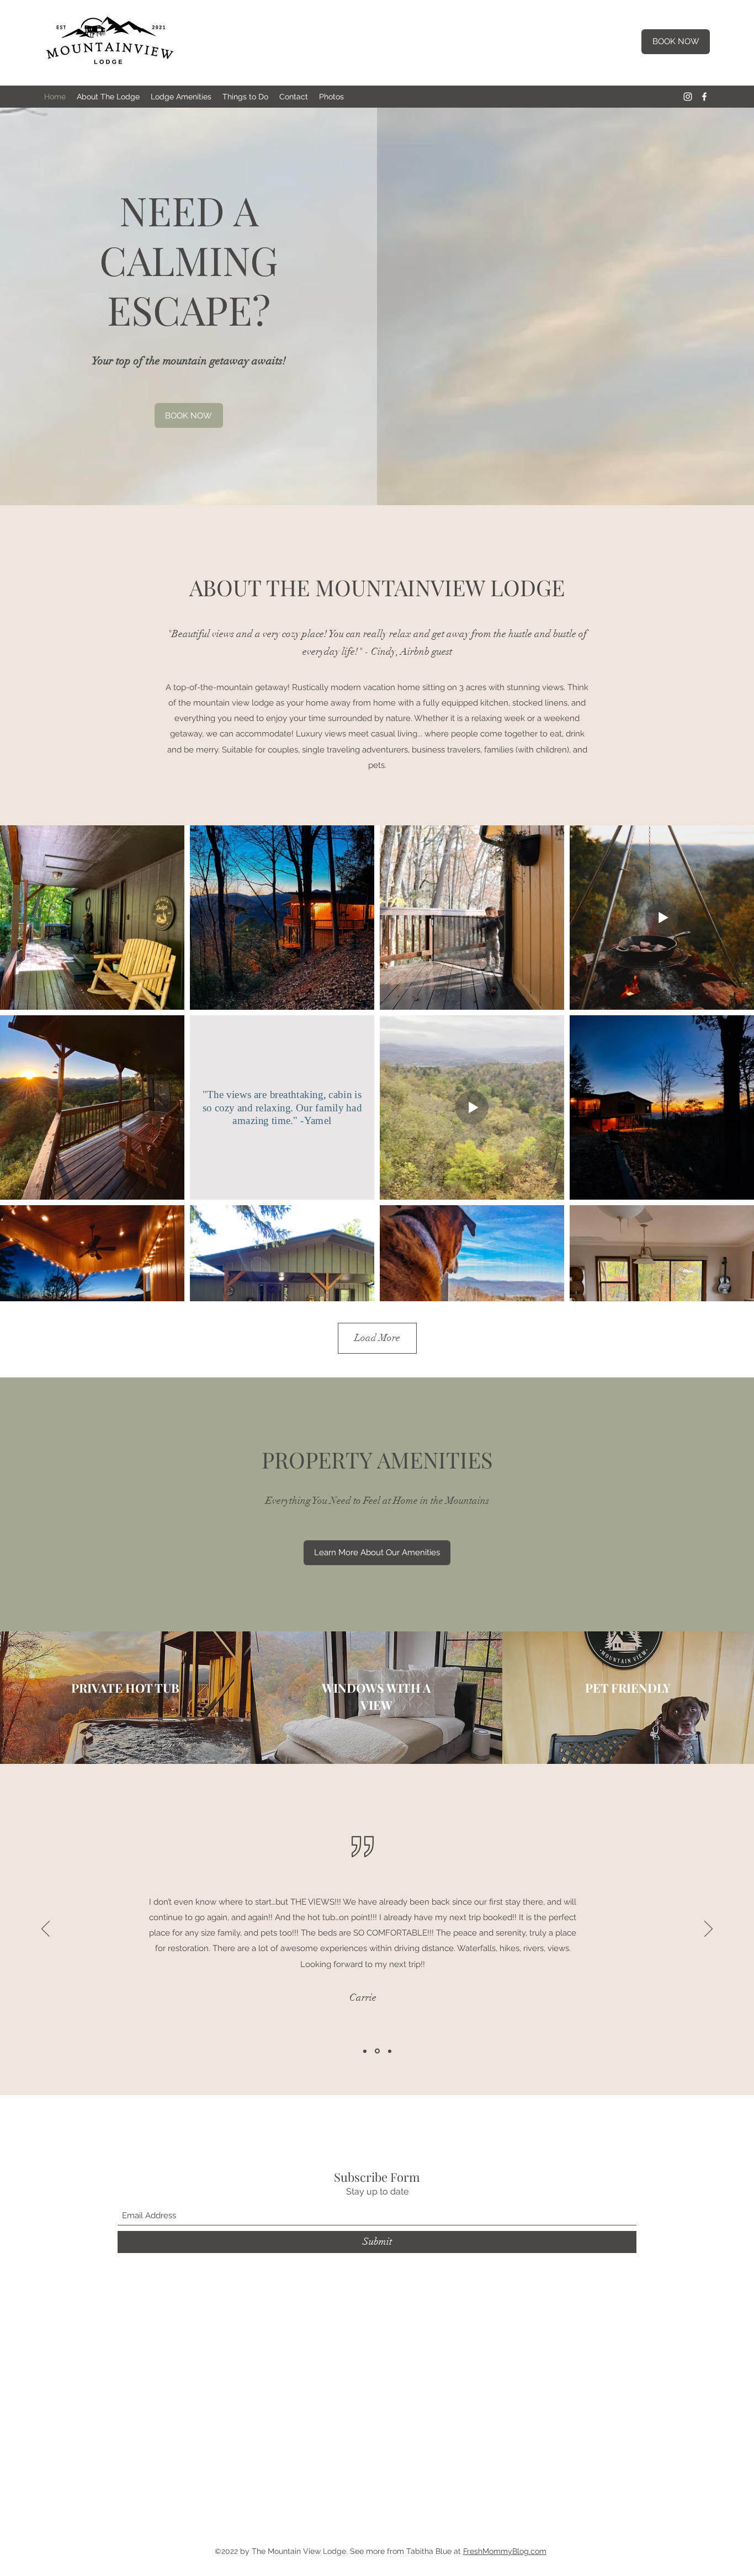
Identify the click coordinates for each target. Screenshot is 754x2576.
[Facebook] (704, 97)
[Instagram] (688, 97)
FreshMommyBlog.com (505, 2551)
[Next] (708, 1930)
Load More (377, 1338)
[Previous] (46, 1930)
